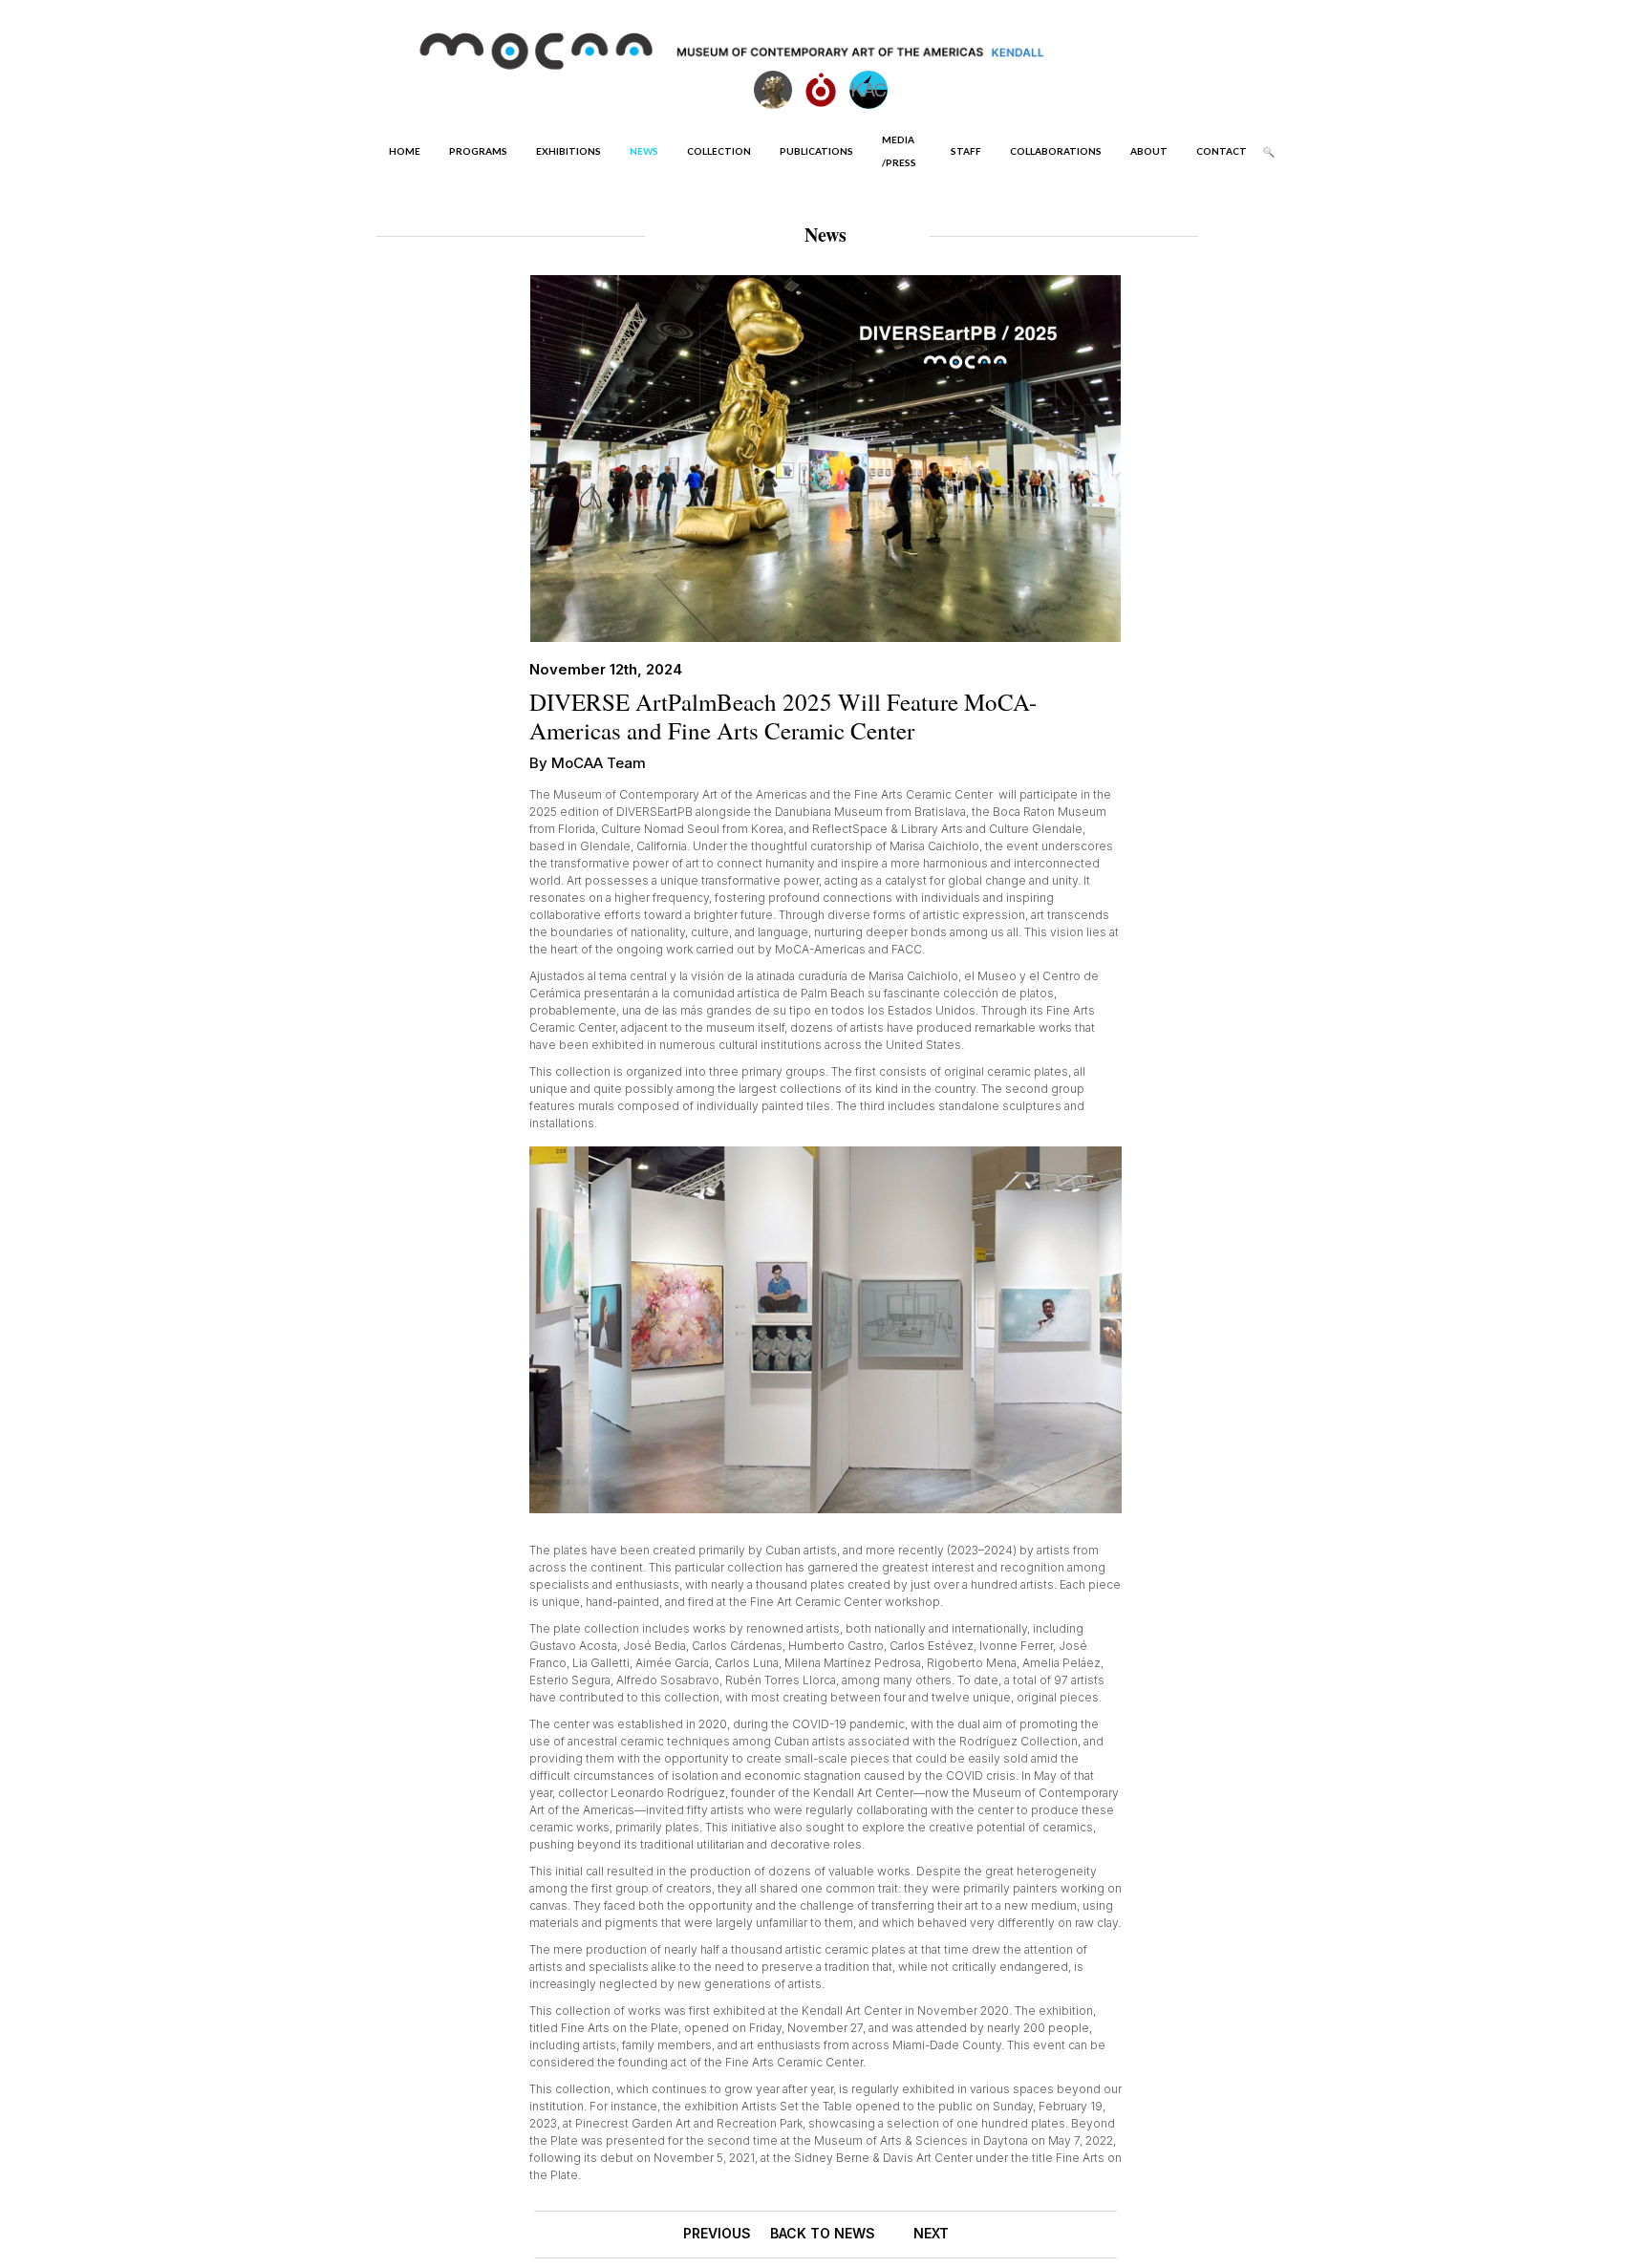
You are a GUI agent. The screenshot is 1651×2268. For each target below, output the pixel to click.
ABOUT (1149, 151)
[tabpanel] (825, 1330)
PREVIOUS (717, 2233)
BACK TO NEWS (823, 2233)
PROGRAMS (478, 151)
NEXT (931, 2233)
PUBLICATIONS (816, 151)
